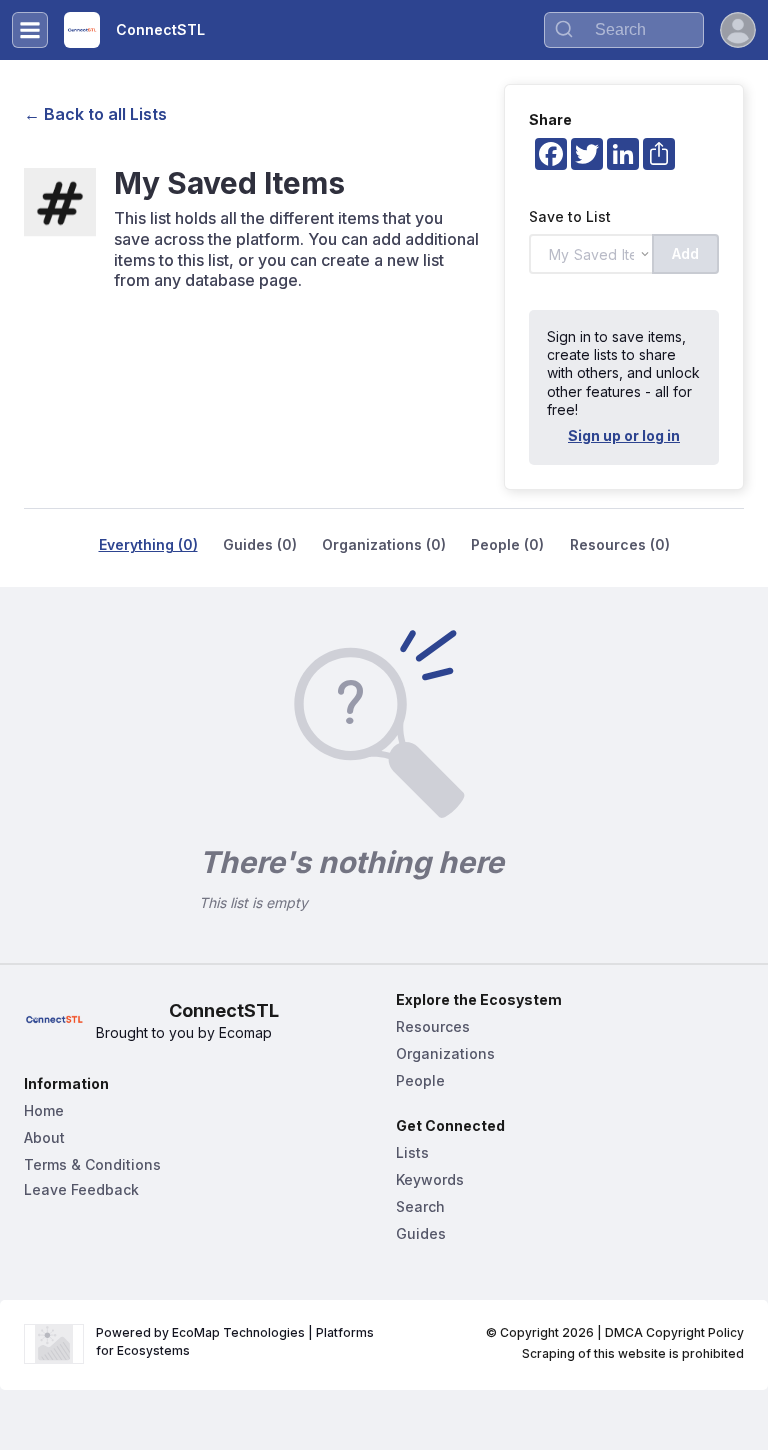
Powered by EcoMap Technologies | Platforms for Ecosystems (236, 1341)
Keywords (430, 1179)
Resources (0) (620, 544)
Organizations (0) (384, 544)
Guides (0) (260, 544)
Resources (433, 1026)
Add (685, 253)
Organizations (445, 1053)
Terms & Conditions (92, 1164)
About (44, 1137)
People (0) (507, 544)
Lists (412, 1152)
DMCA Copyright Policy (674, 1332)
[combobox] (624, 30)
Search (420, 1206)
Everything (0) (148, 544)
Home (44, 1110)
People (420, 1080)
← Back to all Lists (95, 114)
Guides (421, 1233)
